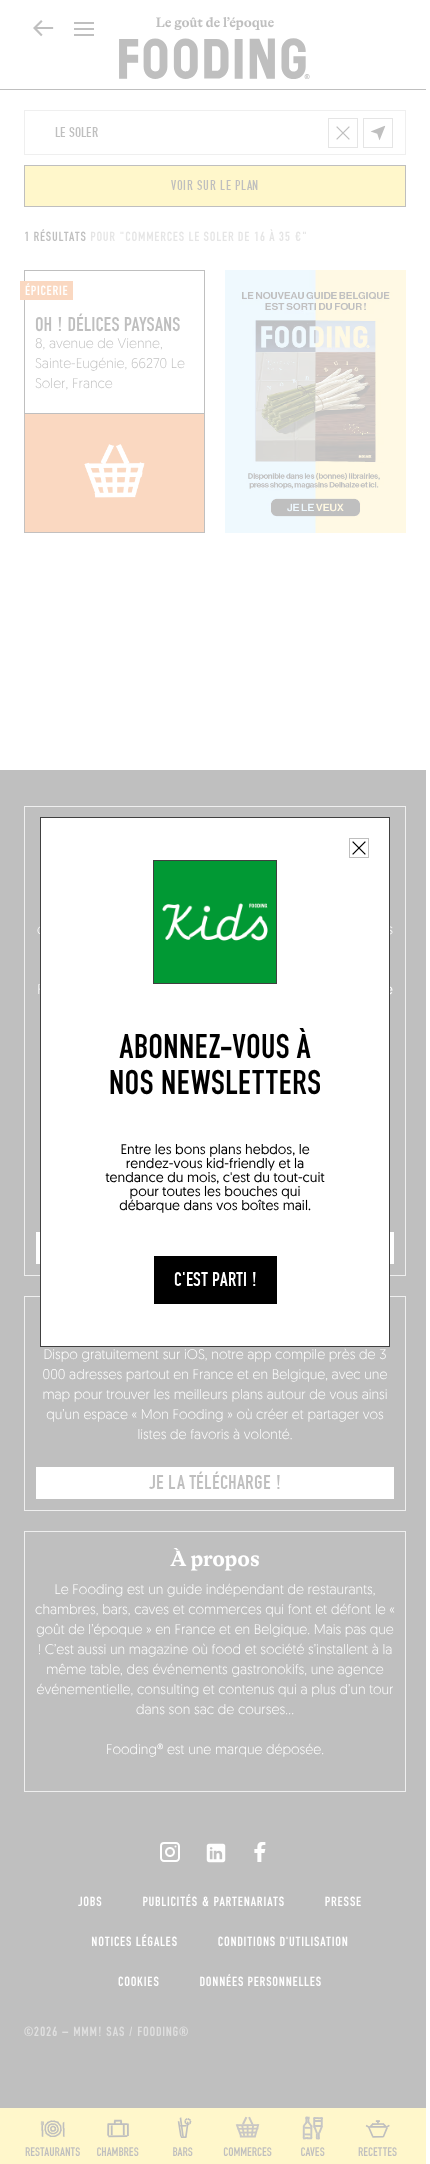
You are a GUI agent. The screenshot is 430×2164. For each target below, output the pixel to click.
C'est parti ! (215, 1280)
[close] (359, 848)
